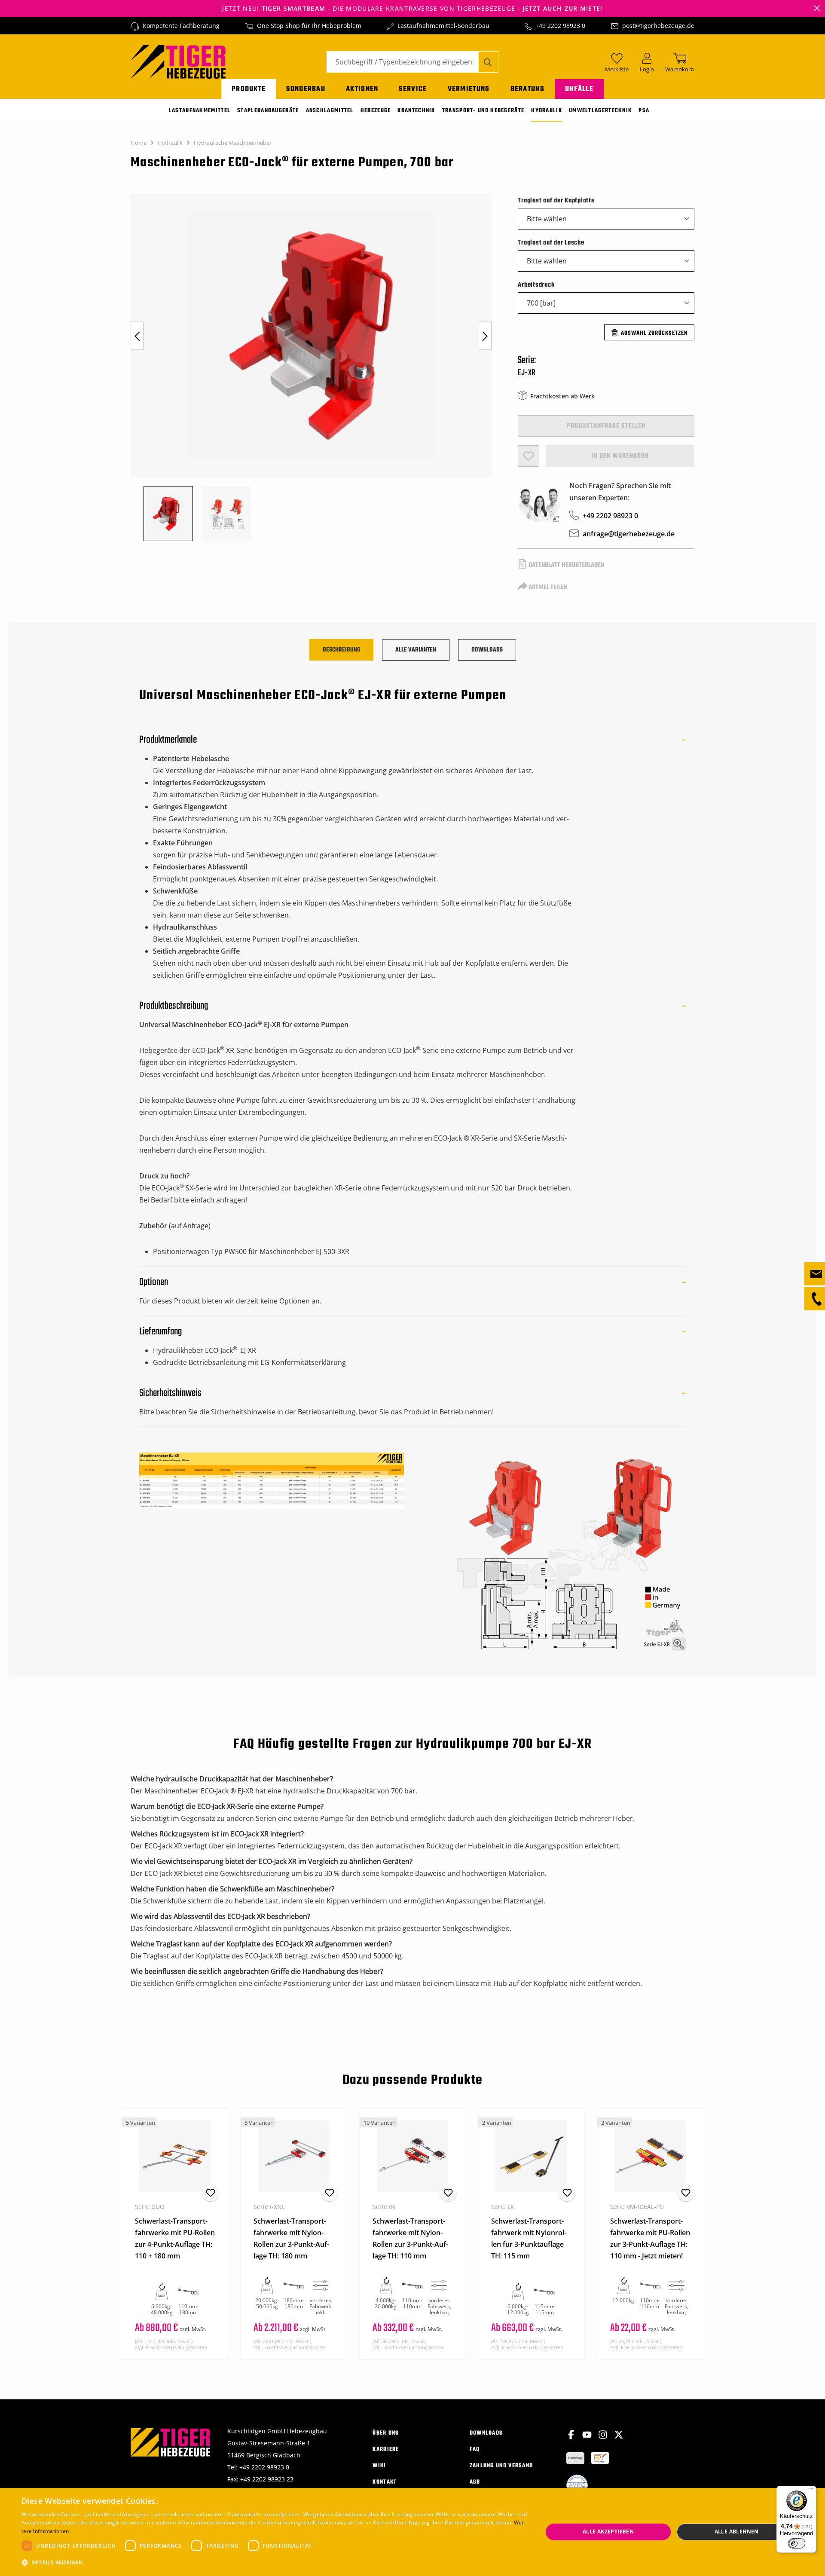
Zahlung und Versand (501, 2466)
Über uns (386, 2433)
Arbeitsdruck (536, 285)
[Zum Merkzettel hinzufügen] (211, 2193)
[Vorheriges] (137, 336)
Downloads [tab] (487, 650)
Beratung (527, 89)
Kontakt (385, 2482)
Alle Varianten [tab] (416, 650)
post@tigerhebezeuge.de (658, 26)
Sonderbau (306, 89)
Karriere (386, 2449)
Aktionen (362, 89)
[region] (316, 367)
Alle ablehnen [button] (737, 2532)
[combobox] (403, 62)
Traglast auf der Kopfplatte (556, 200)
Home (139, 143)
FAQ (475, 2449)
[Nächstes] (485, 336)
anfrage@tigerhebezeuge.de (629, 534)
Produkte (249, 89)
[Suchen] (488, 62)
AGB (475, 2482)
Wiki (379, 2466)
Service (413, 89)
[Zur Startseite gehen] (178, 61)
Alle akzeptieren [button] (608, 2532)
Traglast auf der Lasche (551, 243)
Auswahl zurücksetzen (654, 333)
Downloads (486, 2433)
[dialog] (412, 2532)
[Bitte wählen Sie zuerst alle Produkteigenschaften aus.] (529, 456)
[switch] (797, 2543)
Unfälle (579, 89)
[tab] (341, 650)
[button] (274, 2563)
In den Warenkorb (620, 456)
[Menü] (811, 2491)
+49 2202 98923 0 (560, 26)
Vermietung (469, 89)
